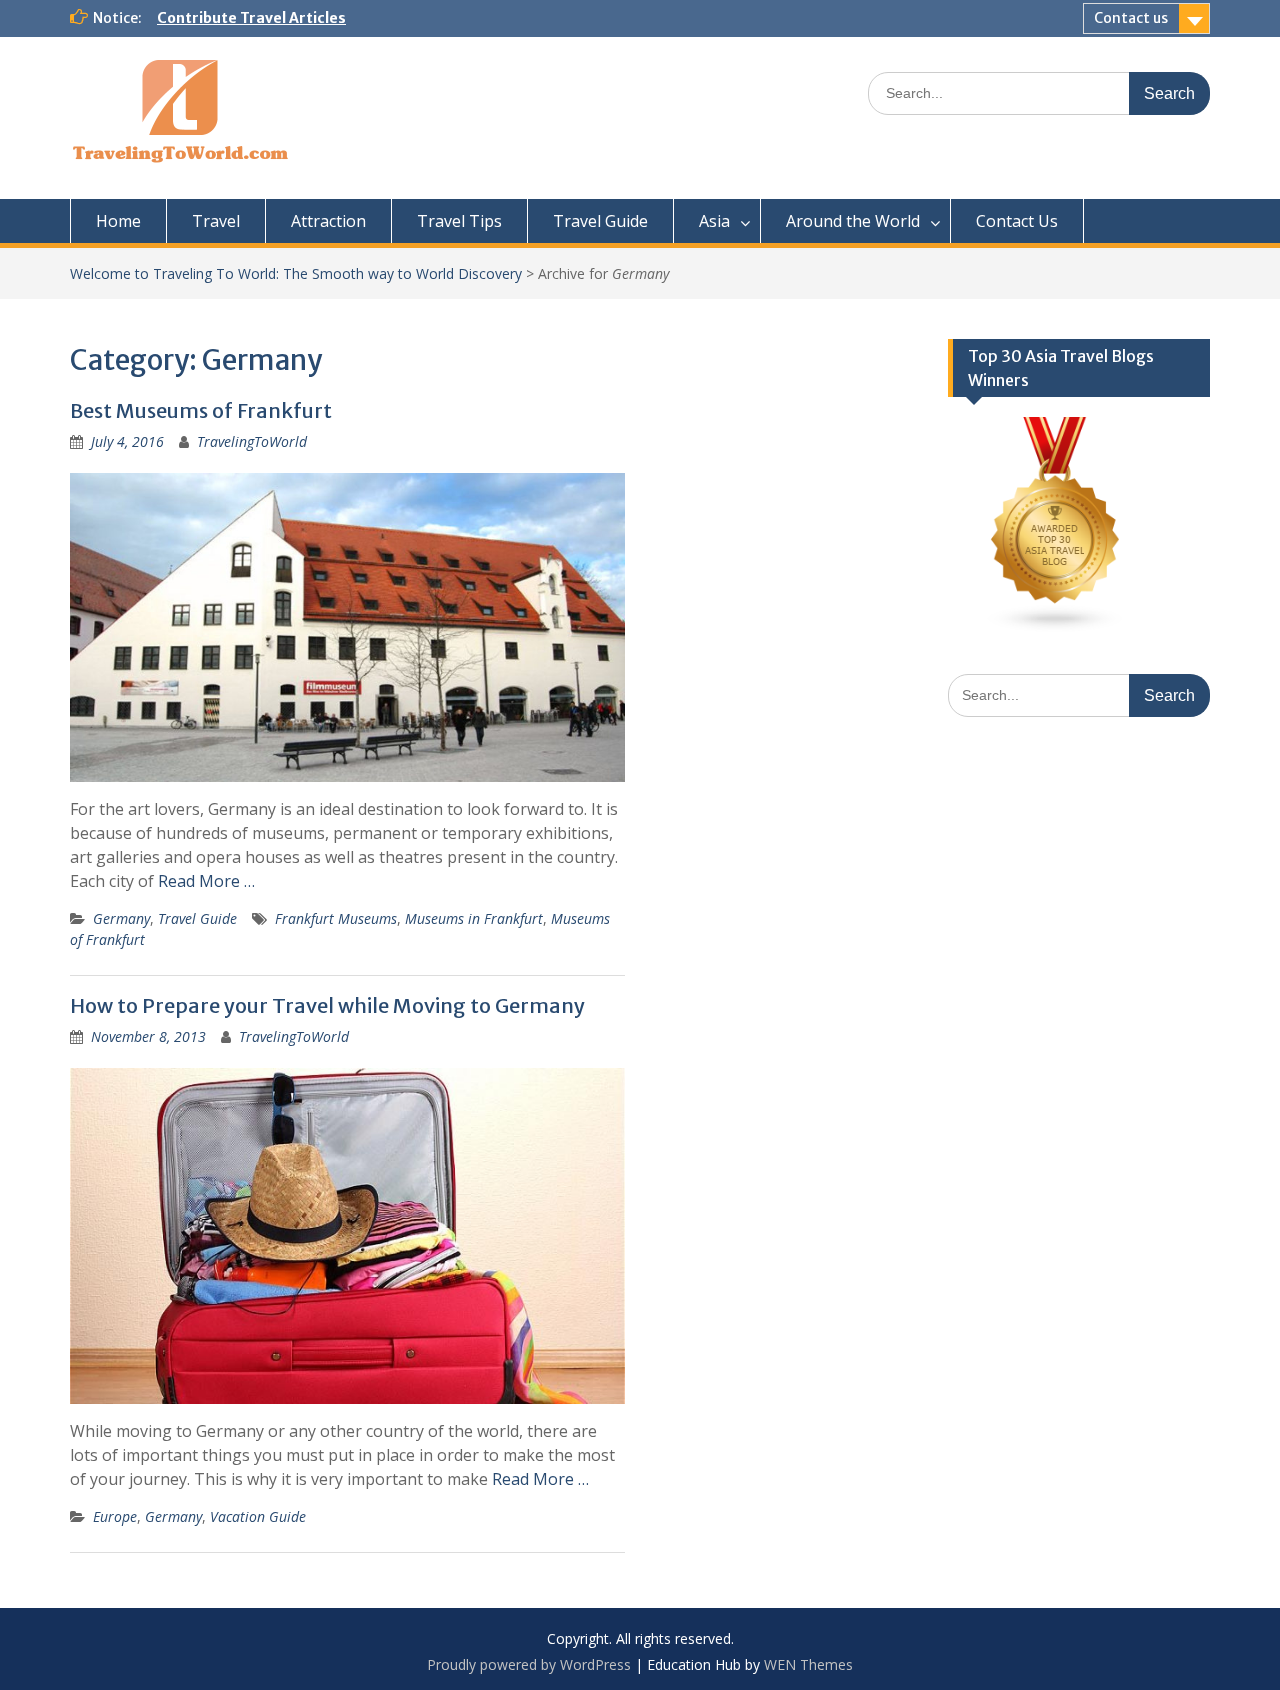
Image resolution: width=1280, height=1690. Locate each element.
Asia (714, 221)
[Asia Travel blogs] (1056, 627)
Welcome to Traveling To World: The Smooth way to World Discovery (296, 273)
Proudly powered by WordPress (529, 1664)
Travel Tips (459, 221)
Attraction (328, 221)
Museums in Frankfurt (474, 918)
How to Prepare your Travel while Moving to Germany (327, 1005)
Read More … (206, 881)
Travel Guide (600, 221)
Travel (216, 221)
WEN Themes (808, 1664)
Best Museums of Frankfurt (201, 410)
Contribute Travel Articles (251, 18)
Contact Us (1017, 221)
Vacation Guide (258, 1516)
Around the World (853, 221)
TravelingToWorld (252, 441)
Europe (115, 1516)
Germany (121, 918)
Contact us (1131, 18)
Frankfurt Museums (336, 918)
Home (118, 221)
